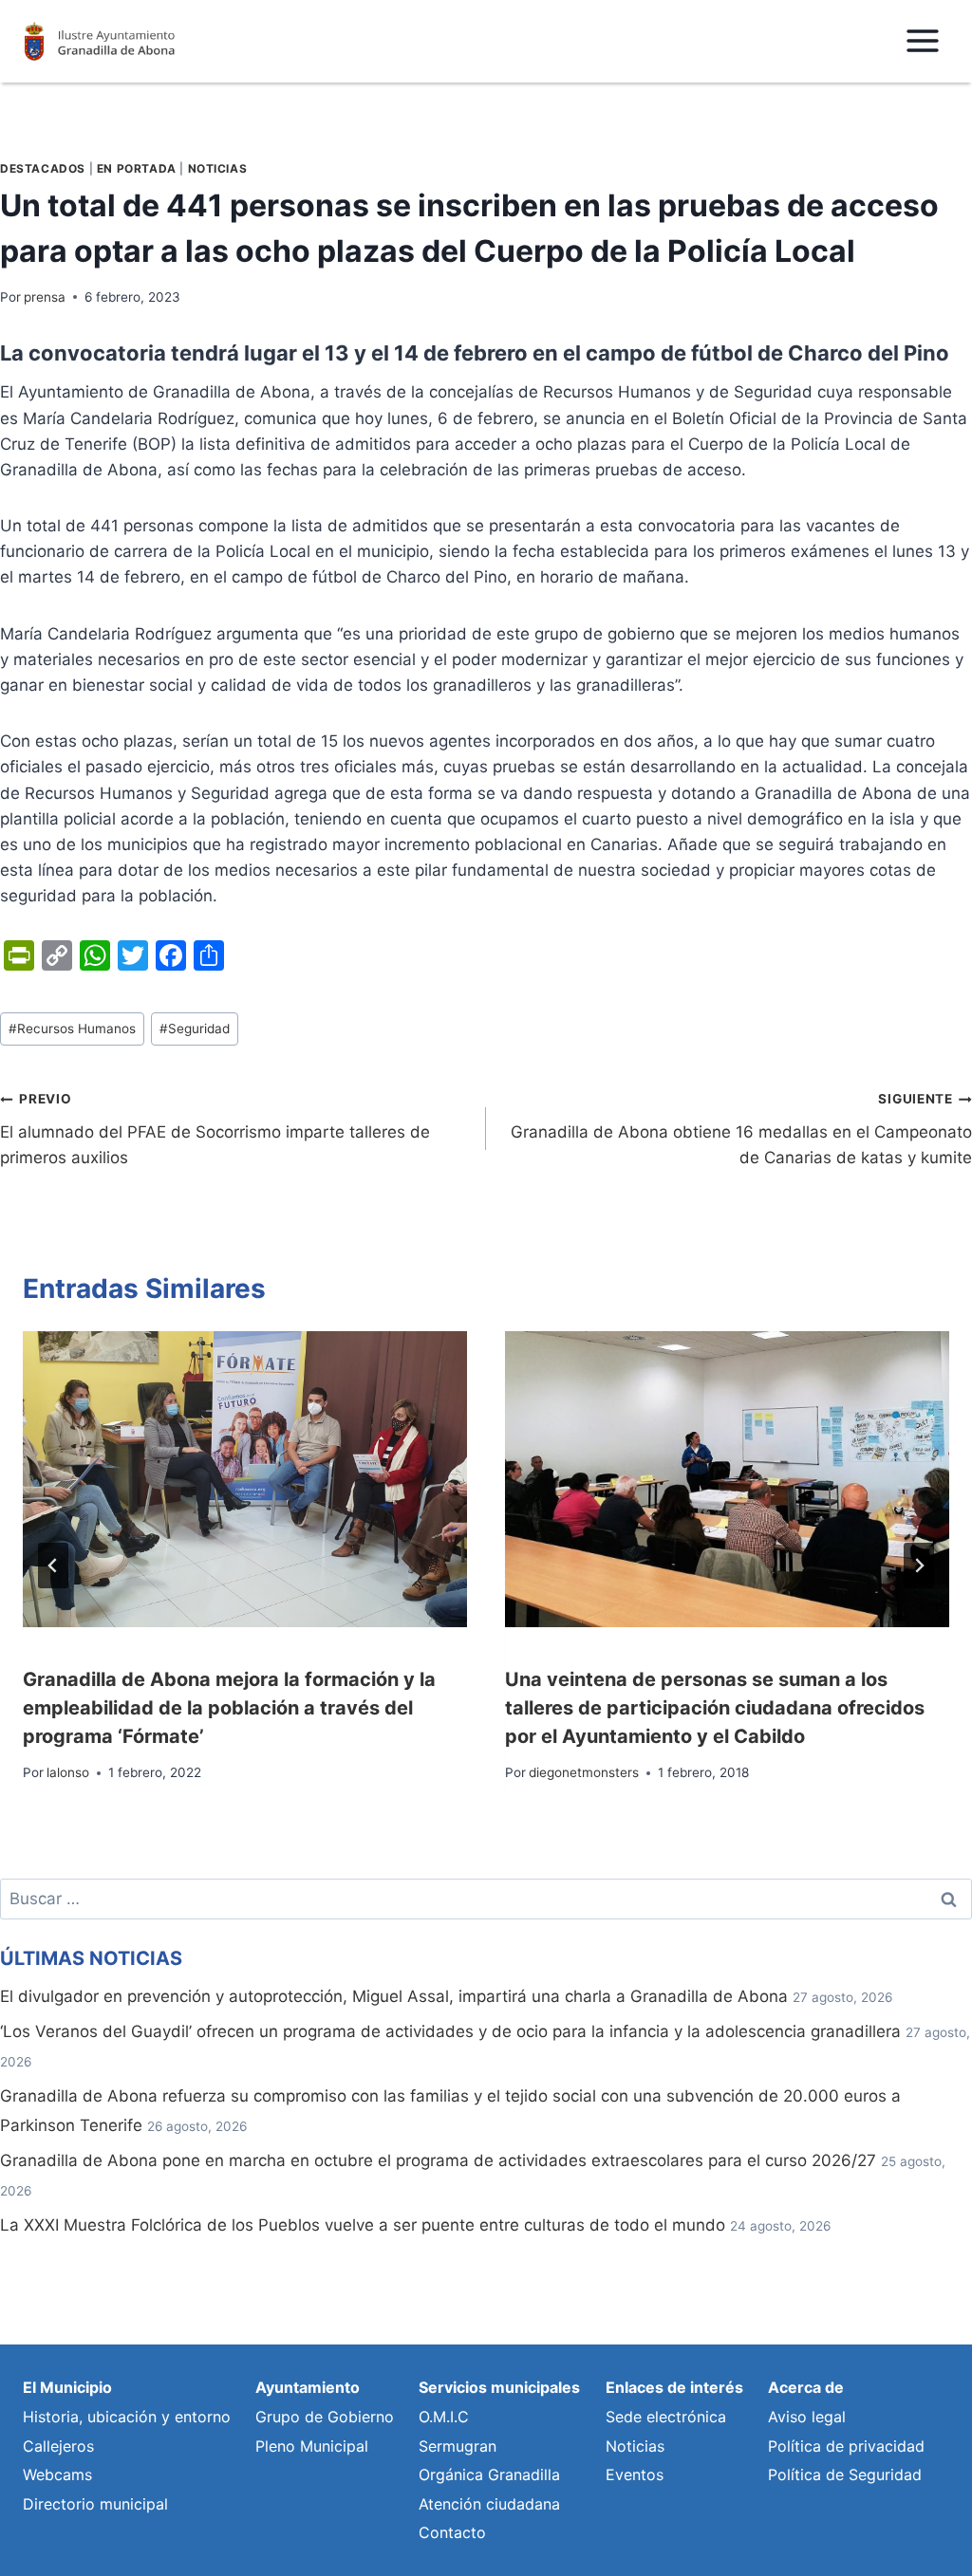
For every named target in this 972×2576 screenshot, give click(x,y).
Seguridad (195, 1029)
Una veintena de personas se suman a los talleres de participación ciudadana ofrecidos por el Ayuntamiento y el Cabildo (715, 1708)
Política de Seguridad (845, 2474)
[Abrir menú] (922, 41)
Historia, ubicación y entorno (127, 2417)
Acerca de (806, 2387)
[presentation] (245, 1479)
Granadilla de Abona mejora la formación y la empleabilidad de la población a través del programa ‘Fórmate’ (229, 1708)
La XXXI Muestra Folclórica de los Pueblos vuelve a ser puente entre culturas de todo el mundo (363, 2225)
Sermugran (458, 2446)
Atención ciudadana (489, 2504)
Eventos (635, 2474)
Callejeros (58, 2446)
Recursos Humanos (72, 1029)
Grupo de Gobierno (325, 2417)
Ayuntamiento (308, 2387)
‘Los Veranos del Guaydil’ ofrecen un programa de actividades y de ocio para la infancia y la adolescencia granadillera (450, 2031)
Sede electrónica (666, 2417)
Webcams (57, 2474)
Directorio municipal (95, 2504)
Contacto (452, 2532)
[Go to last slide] (53, 1566)
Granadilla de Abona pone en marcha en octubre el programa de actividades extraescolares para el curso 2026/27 (438, 2160)
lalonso (68, 1772)
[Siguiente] (919, 1566)
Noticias (218, 168)
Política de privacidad (846, 2446)
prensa (45, 297)
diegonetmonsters (584, 1772)
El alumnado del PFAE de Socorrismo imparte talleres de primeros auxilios (215, 1129)
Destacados (43, 168)
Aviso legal (807, 2417)
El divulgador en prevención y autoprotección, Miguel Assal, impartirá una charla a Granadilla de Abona (394, 1996)
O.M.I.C (444, 2417)
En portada (137, 168)
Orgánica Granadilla (489, 2474)
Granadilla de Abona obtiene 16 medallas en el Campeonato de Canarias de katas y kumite (741, 1129)
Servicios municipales (499, 2387)
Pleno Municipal (312, 2446)
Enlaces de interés (674, 2387)
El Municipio (67, 2387)
